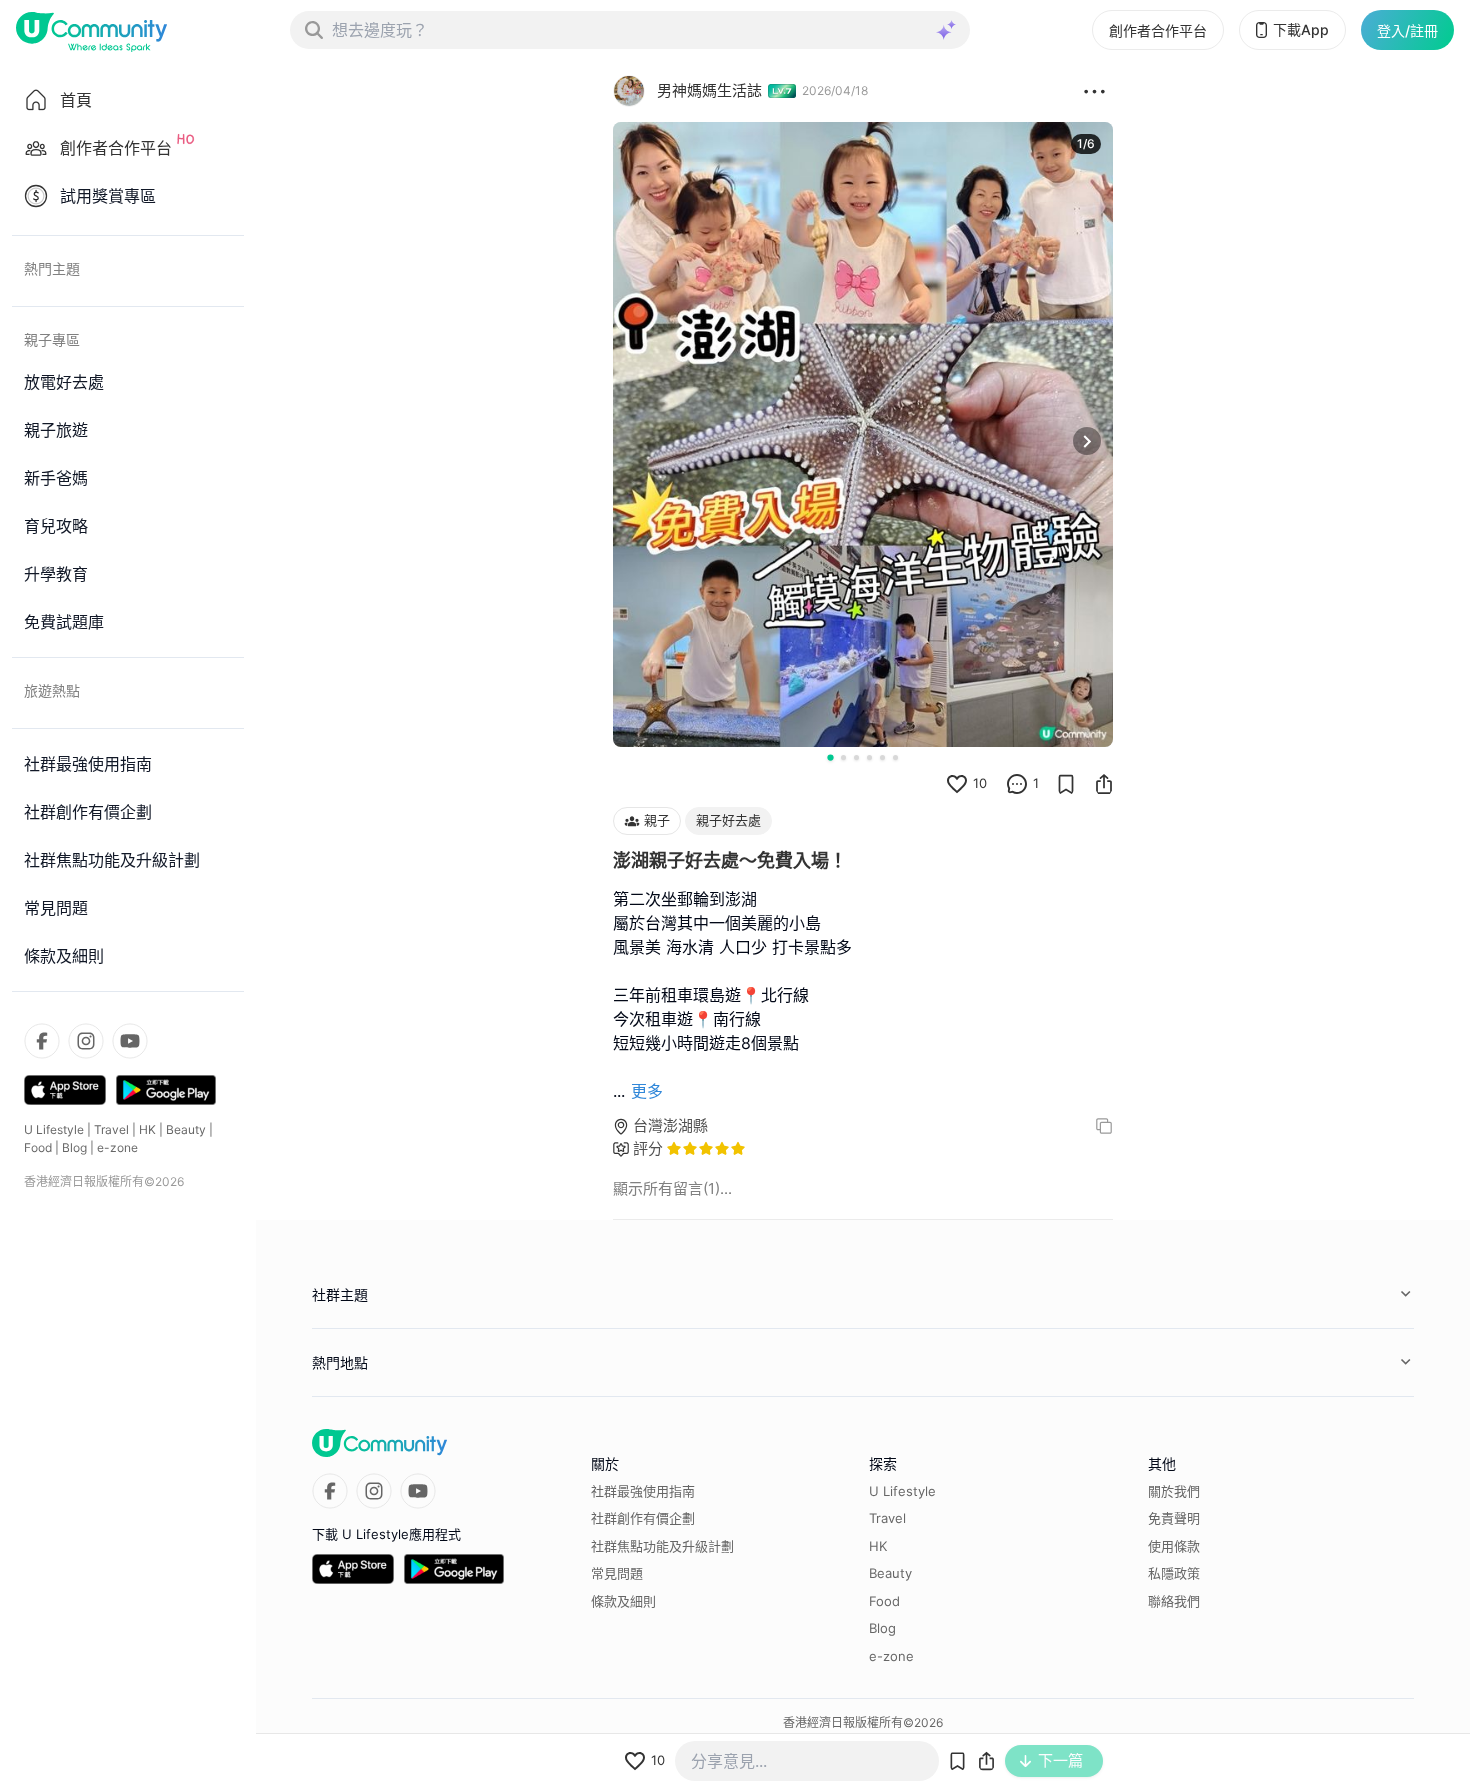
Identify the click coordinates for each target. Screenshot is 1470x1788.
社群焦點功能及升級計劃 (662, 1546)
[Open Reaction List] (1094, 91)
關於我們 (1174, 1491)
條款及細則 (623, 1601)
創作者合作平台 (1158, 30)
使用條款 (1174, 1546)
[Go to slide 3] (856, 757)
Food (38, 1147)
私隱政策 (1174, 1573)
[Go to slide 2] (843, 757)
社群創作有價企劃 (643, 1518)
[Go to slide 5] (882, 757)
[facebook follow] (42, 1041)
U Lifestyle (54, 1129)
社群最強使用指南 (643, 1491)
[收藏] (1066, 784)
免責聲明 (1174, 1518)
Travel (111, 1129)
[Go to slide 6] (895, 757)
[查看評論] (1017, 784)
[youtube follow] (130, 1041)
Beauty (186, 1129)
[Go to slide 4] (869, 757)
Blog (74, 1147)
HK (147, 1129)
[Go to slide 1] (830, 757)
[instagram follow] (86, 1041)
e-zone (117, 1147)
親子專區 (52, 339)
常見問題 (617, 1573)
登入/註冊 (1407, 30)
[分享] (1104, 784)
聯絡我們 (1174, 1601)
